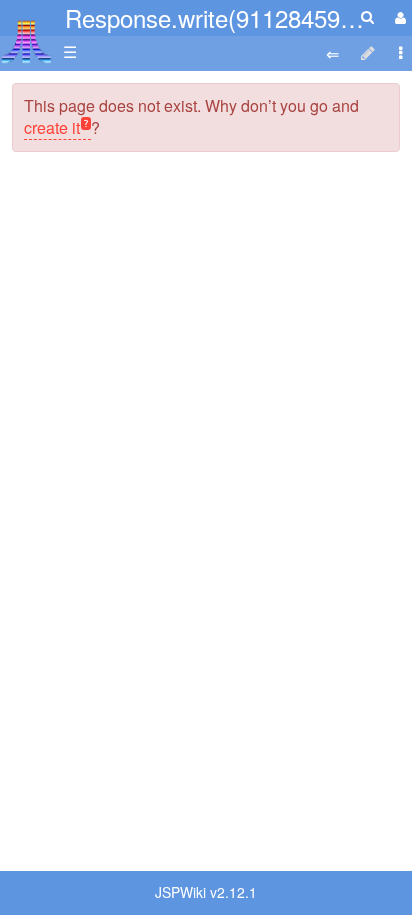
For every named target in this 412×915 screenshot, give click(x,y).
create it (52, 127)
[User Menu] (398, 17)
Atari (26, 41)
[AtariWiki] (26, 35)
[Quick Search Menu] (367, 16)
